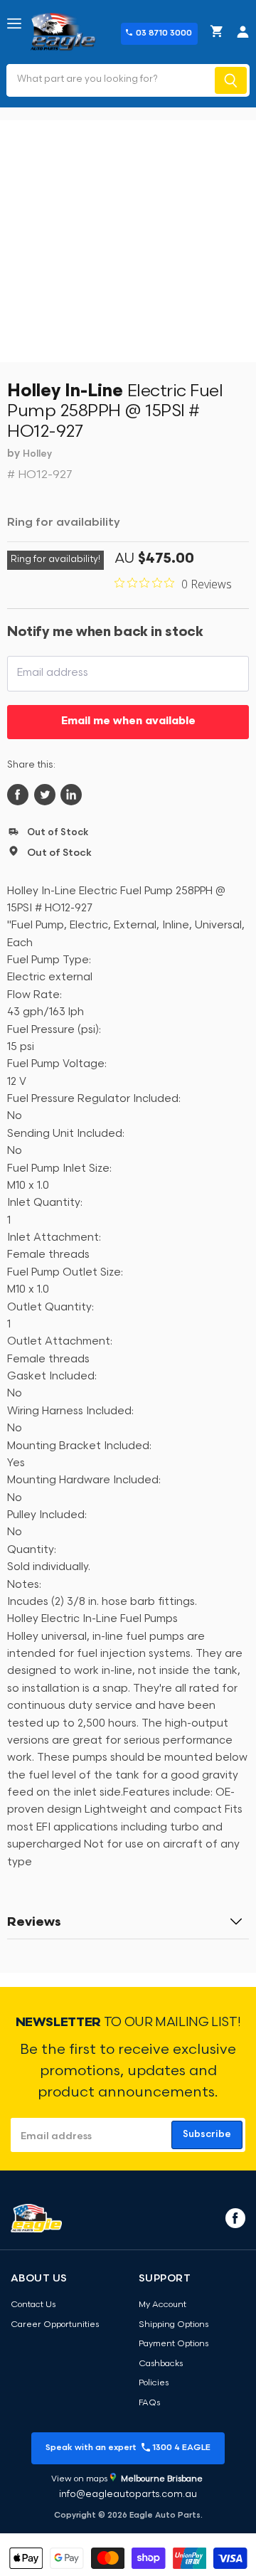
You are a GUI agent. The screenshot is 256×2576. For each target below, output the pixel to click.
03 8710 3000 (164, 33)
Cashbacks (161, 2364)
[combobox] (109, 80)
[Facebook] (234, 2217)
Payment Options (174, 2344)
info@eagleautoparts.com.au (128, 2495)
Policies (154, 2383)
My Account (162, 2305)
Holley (37, 454)
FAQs (149, 2403)
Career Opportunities (55, 2325)
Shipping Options (174, 2325)
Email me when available (128, 722)
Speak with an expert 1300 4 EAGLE (128, 2448)
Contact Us (33, 2305)
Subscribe (207, 2135)
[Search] (231, 80)
